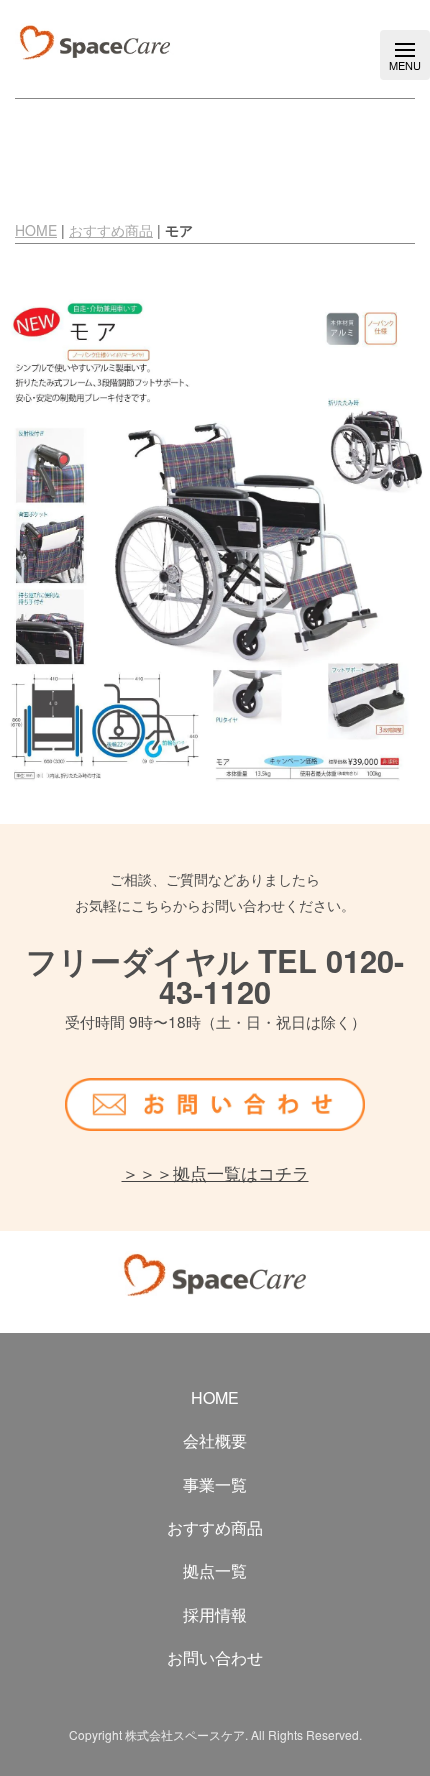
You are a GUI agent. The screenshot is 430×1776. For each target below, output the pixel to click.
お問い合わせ (215, 1658)
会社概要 (215, 1441)
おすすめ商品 (111, 230)
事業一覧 (215, 1485)
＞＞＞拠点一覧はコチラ (215, 1172)
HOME (36, 230)
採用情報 (215, 1615)
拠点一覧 (215, 1571)
